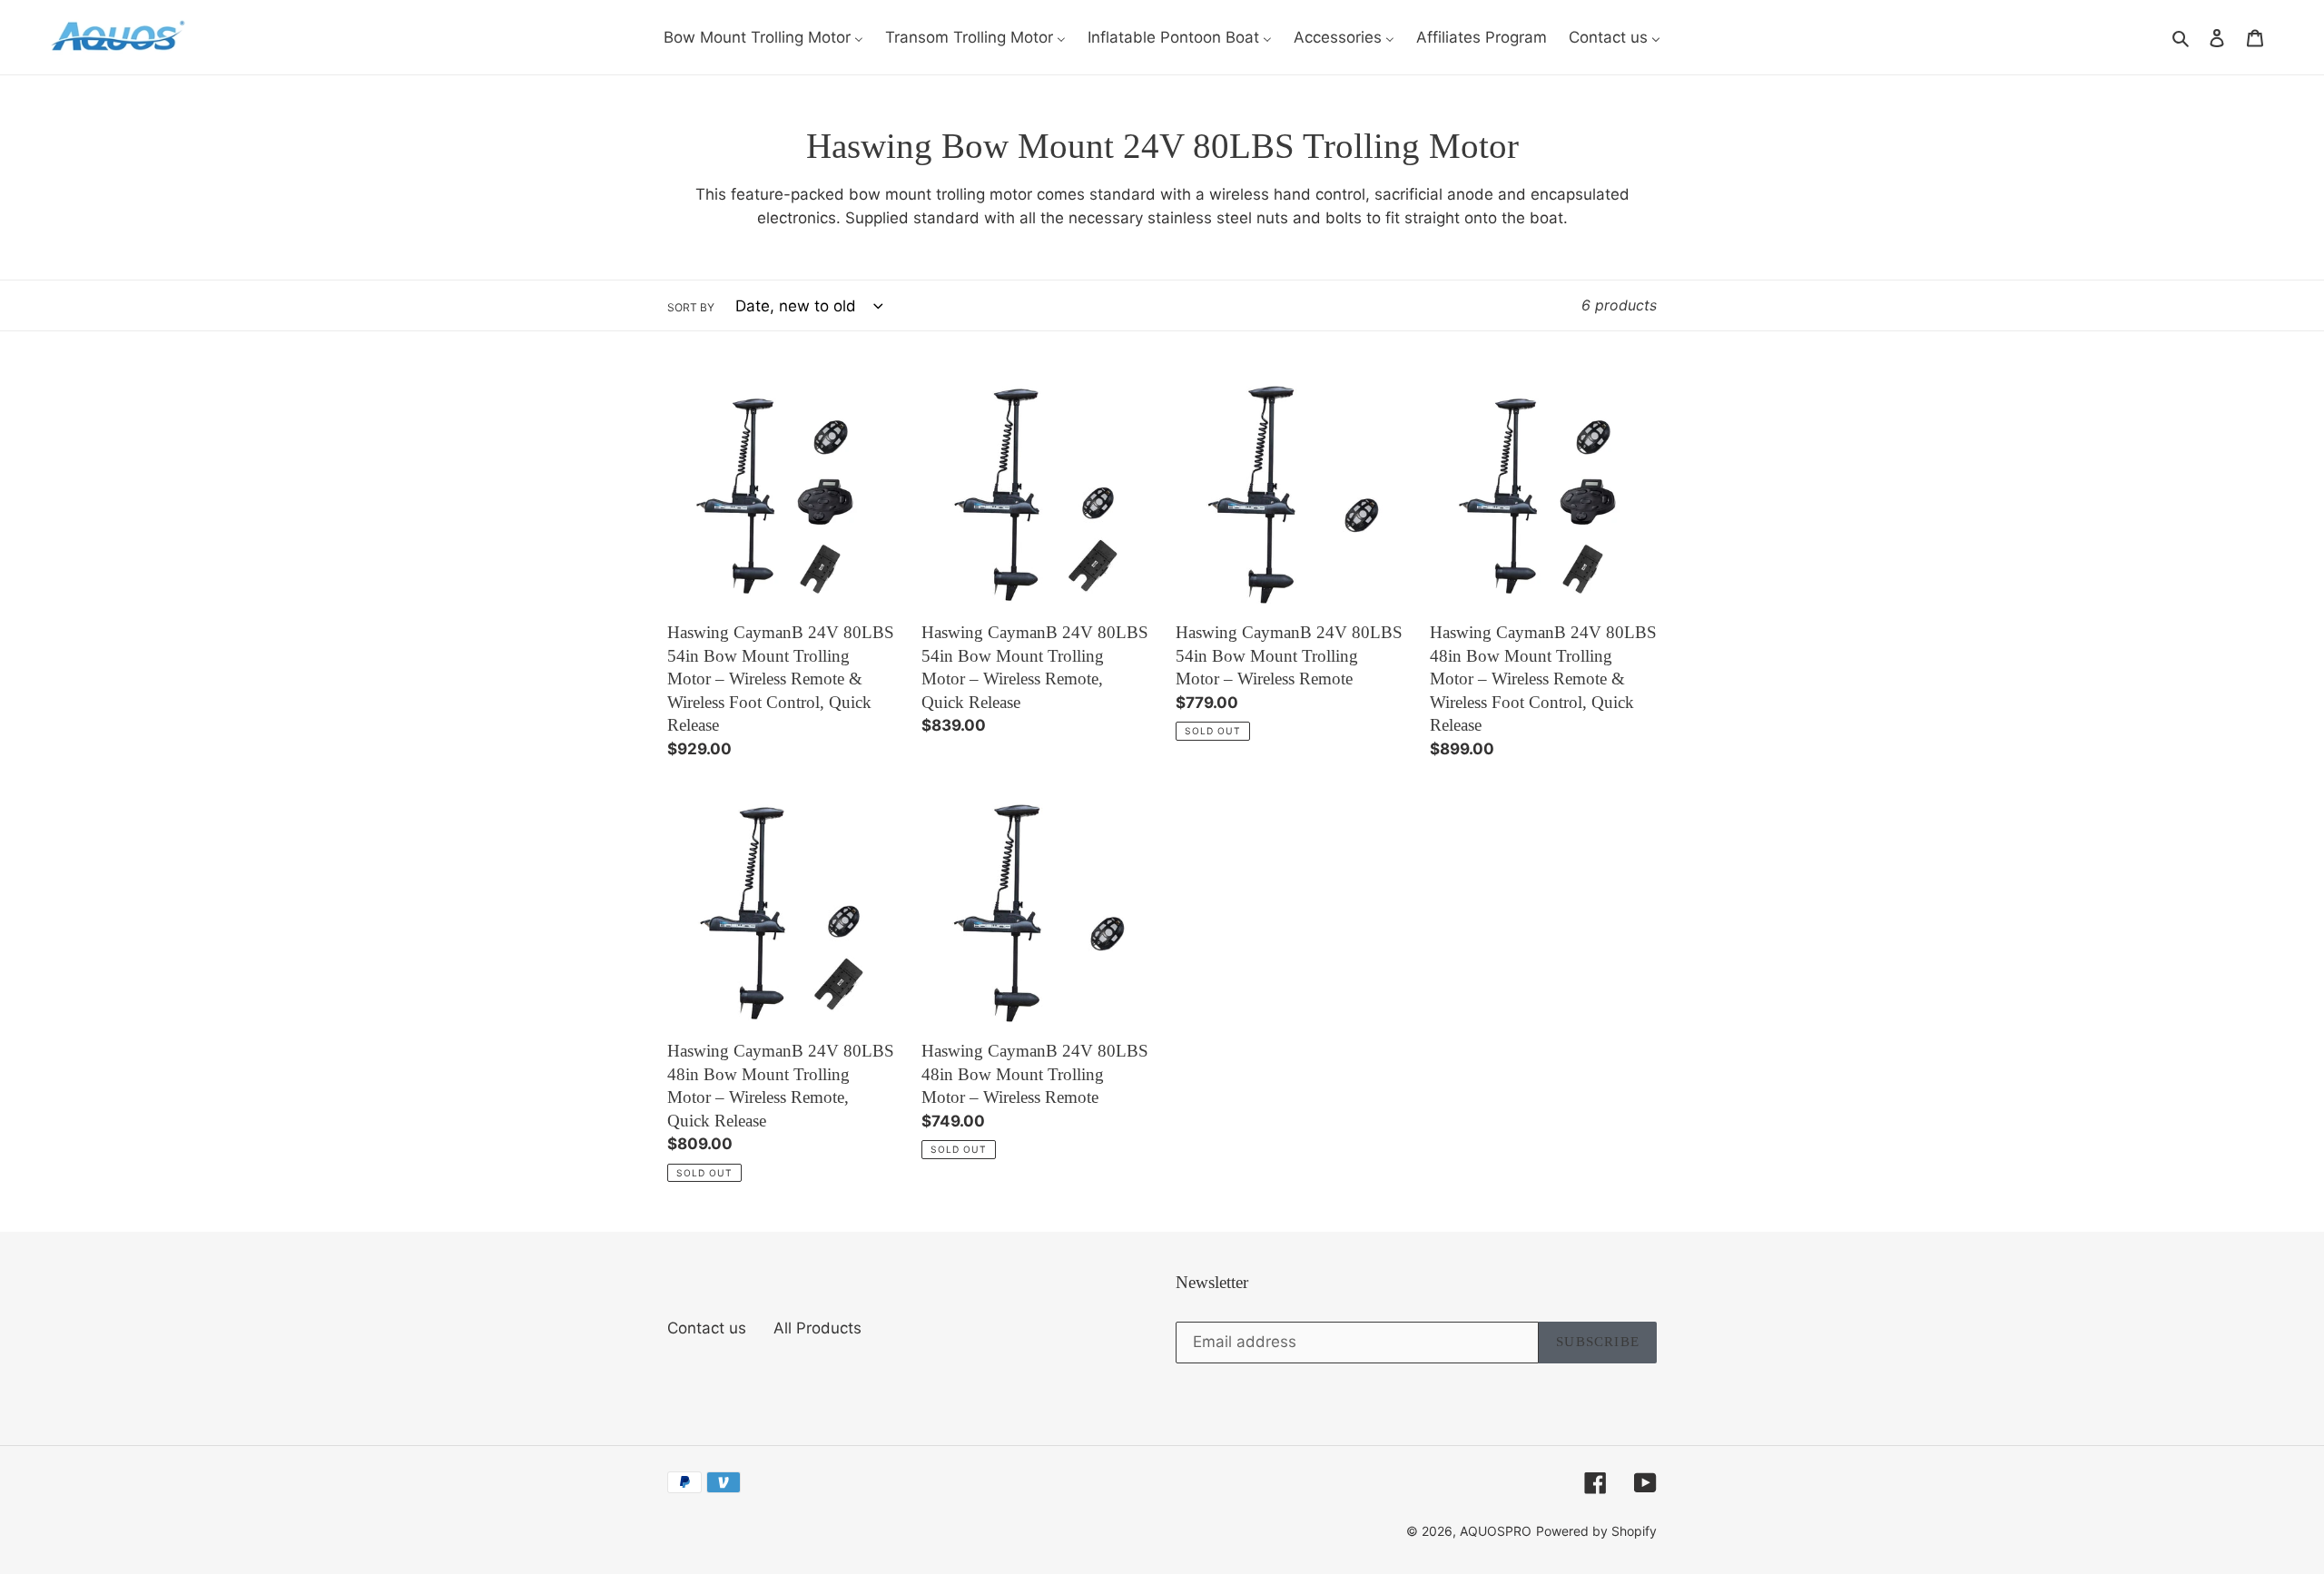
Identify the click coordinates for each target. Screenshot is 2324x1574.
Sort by (691, 307)
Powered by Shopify (1596, 1531)
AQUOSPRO (1496, 1531)
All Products (817, 1328)
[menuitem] (763, 37)
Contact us (707, 1328)
